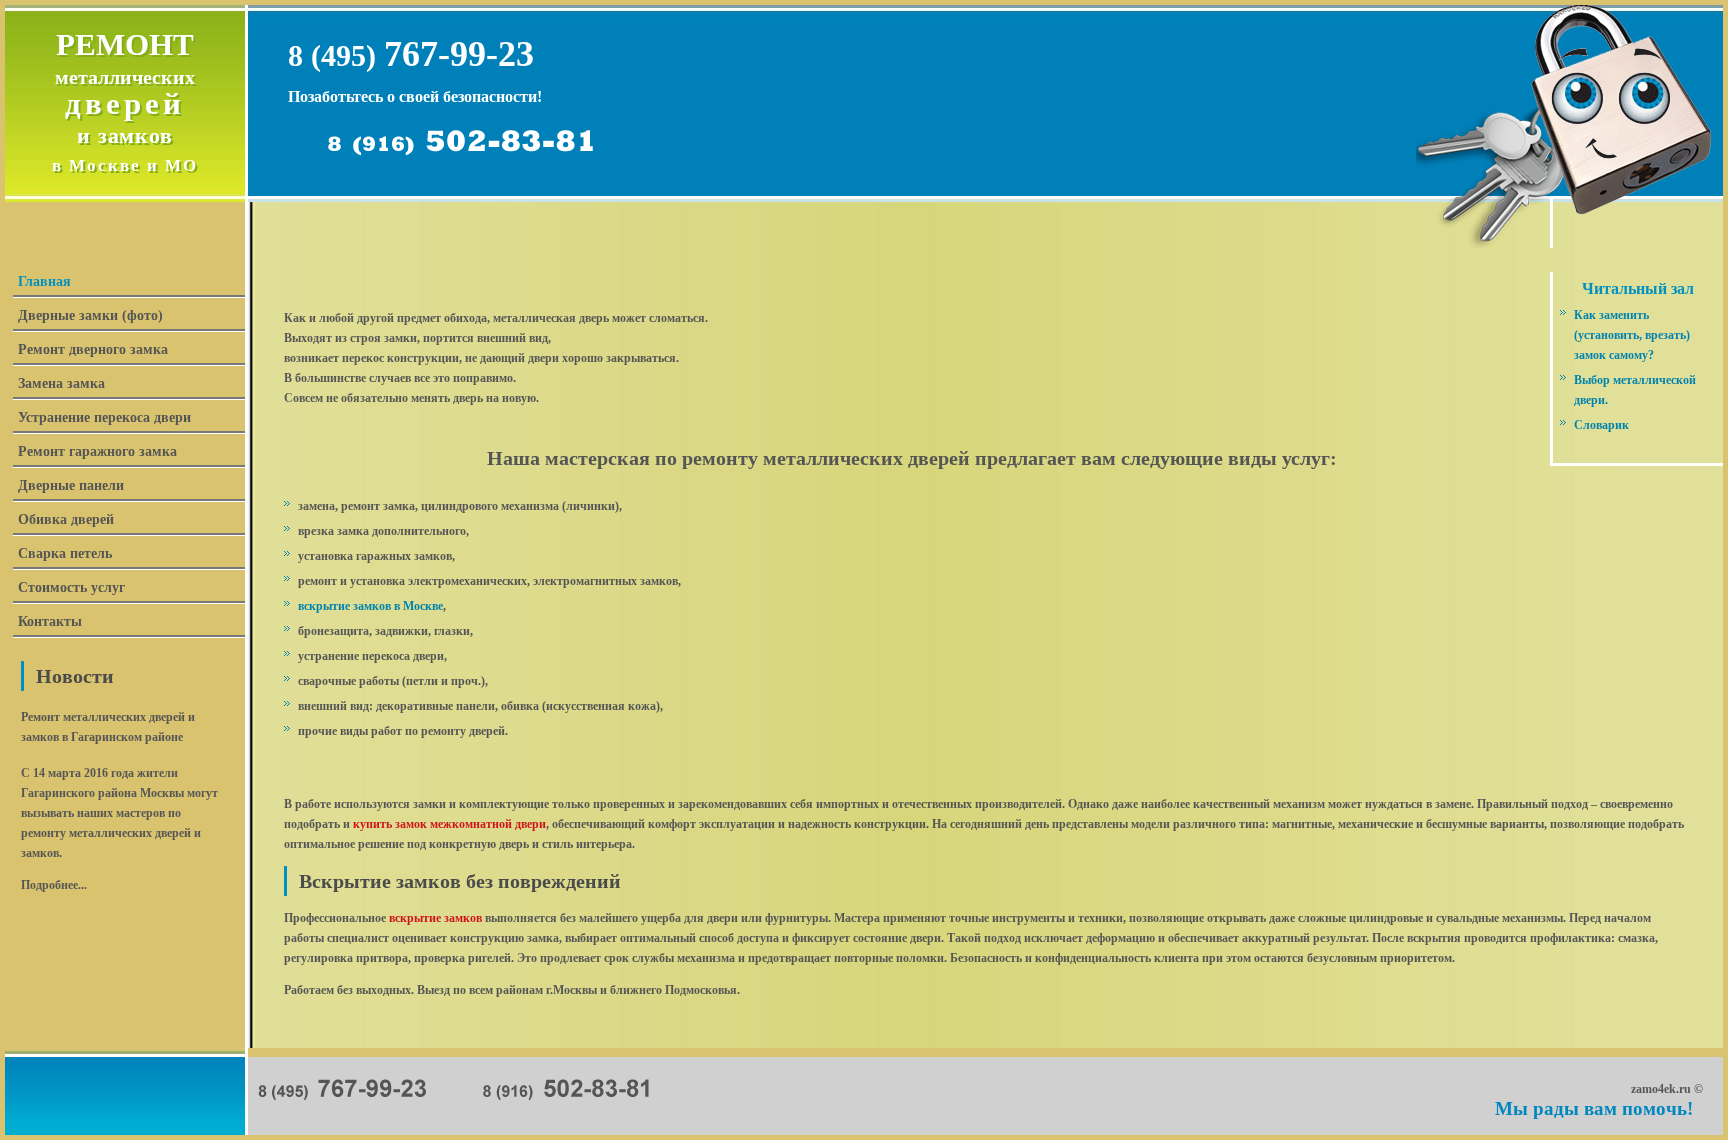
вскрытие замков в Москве (370, 606)
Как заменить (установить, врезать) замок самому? (1632, 335)
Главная (44, 281)
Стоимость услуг (71, 587)
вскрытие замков (435, 918)
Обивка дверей (66, 519)
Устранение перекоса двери (104, 417)
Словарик (1601, 425)
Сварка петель (65, 553)
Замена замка (61, 383)
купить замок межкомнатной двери (449, 824)
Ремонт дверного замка (93, 349)
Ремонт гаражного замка (97, 451)
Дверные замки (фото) (90, 315)
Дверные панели (71, 485)
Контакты (50, 621)
